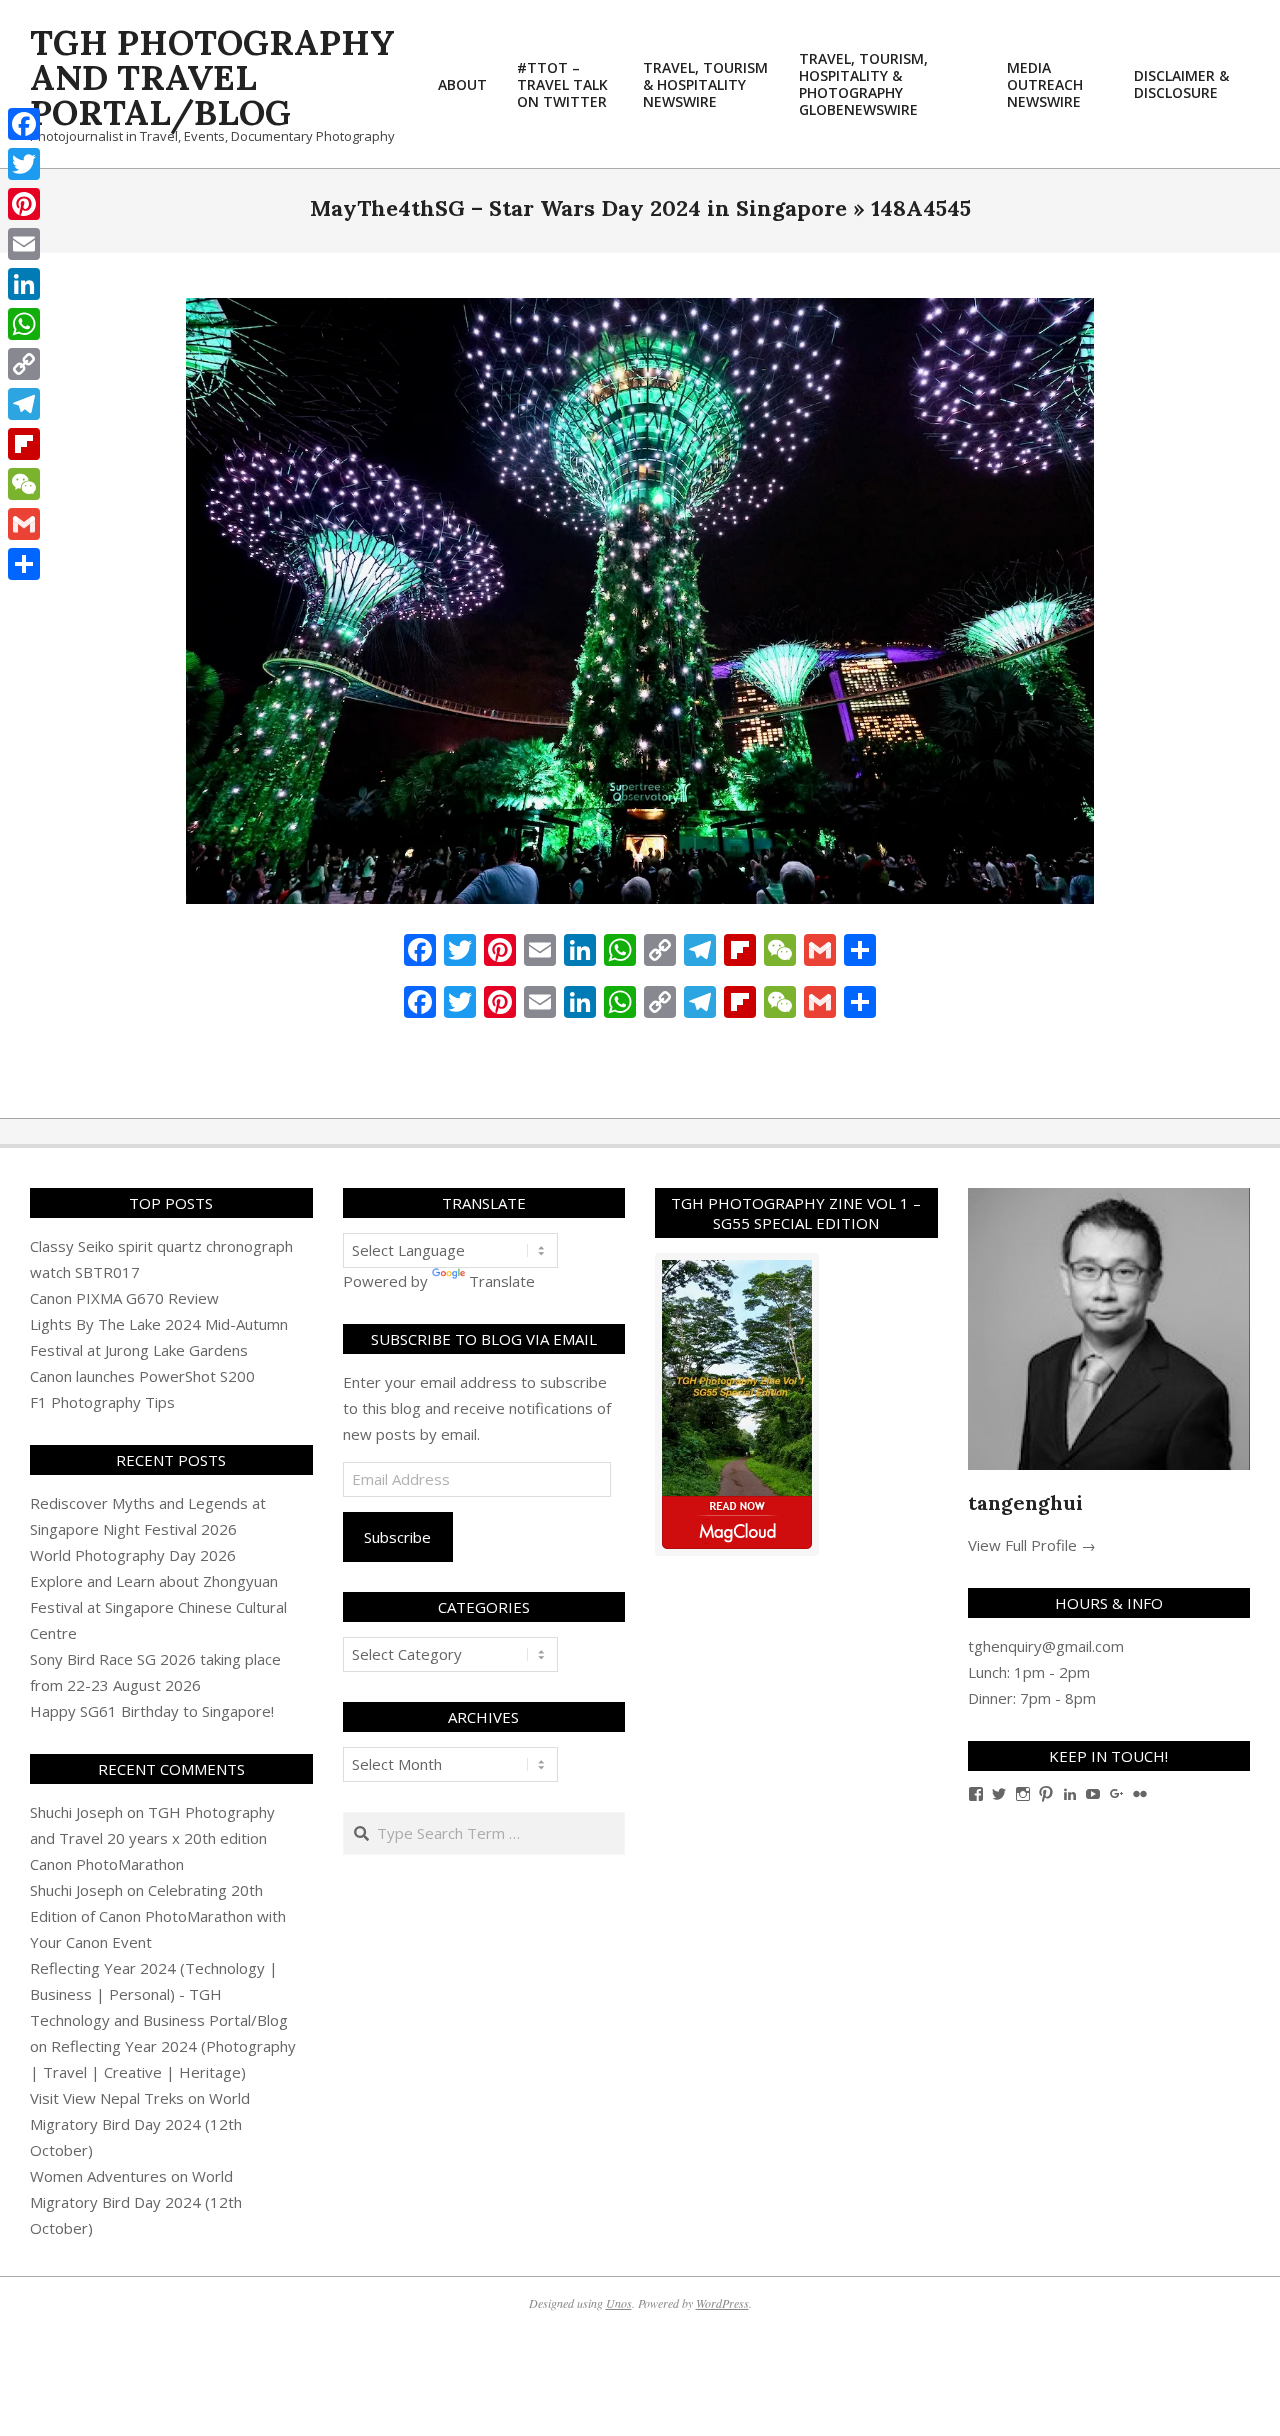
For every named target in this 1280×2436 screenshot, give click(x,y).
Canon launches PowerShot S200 (142, 1376)
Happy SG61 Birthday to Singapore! (152, 1711)
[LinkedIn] (24, 284)
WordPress (722, 2303)
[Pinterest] (24, 204)
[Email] (24, 244)
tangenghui (1025, 1502)
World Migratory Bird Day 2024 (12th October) (140, 2124)
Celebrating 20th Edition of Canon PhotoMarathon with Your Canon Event (158, 1916)
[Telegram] (24, 404)
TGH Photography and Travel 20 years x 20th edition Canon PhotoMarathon (152, 1838)
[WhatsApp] (24, 324)
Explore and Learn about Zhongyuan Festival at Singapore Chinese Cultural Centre (158, 1607)
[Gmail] (24, 524)
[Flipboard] (24, 444)
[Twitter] (24, 164)
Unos (619, 2303)
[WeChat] (24, 484)
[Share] (24, 564)
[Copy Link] (24, 364)
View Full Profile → (1032, 1545)
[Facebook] (24, 124)
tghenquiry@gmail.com (1046, 1646)
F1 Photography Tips (102, 1402)
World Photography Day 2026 (133, 1555)
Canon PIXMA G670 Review (124, 1298)
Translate (502, 1281)
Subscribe (397, 1537)
